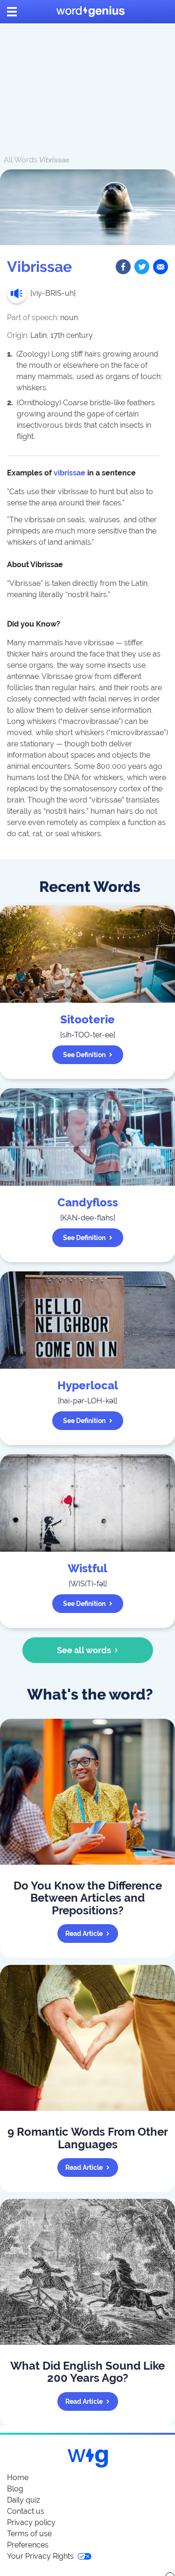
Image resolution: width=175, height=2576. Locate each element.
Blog (15, 2489)
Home (18, 2477)
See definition (84, 1055)
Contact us (26, 2511)
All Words (21, 160)
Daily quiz (24, 2500)
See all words (84, 1650)
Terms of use (29, 2534)
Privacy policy (31, 2522)
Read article (84, 1934)
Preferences (28, 2545)
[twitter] (142, 267)
